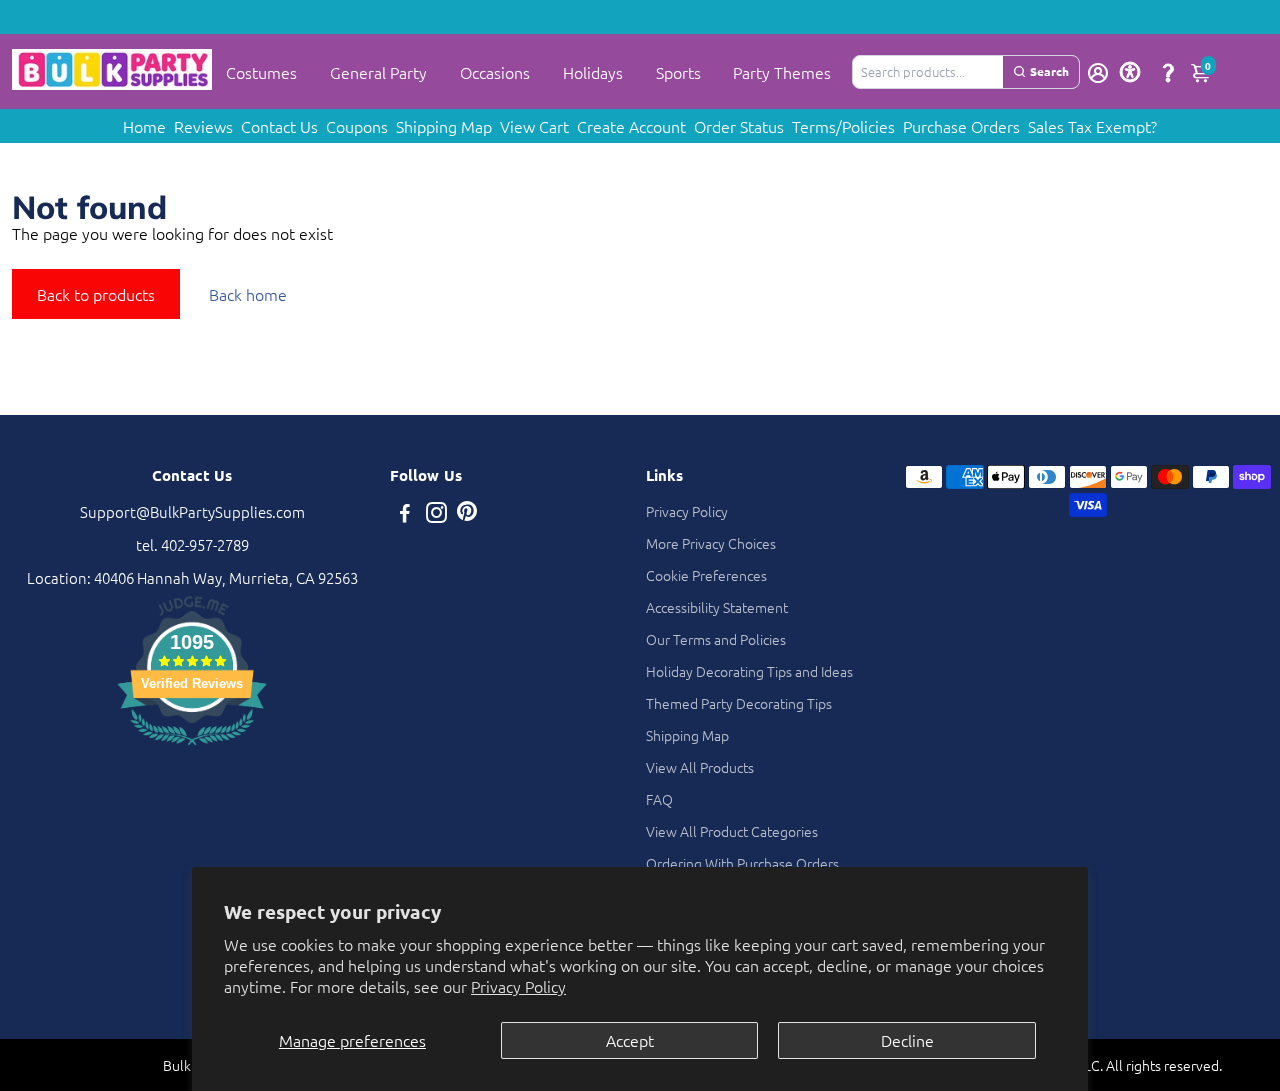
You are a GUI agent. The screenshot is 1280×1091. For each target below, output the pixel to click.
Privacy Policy (518, 986)
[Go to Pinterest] (467, 514)
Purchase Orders (961, 126)
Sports (678, 72)
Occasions (495, 72)
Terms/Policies (843, 126)
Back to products (96, 294)
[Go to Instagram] (436, 514)
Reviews (203, 126)
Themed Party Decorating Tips (739, 703)
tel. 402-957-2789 (192, 544)
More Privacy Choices (711, 543)
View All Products (700, 767)
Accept (630, 1040)
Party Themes (782, 72)
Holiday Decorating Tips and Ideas (749, 671)
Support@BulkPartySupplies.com (192, 511)
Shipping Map (444, 126)
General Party (378, 72)
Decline (907, 1040)
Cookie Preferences (706, 575)
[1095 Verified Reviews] (192, 747)
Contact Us (279, 126)
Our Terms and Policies (716, 639)
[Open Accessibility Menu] (1130, 72)
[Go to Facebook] (405, 514)
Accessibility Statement (717, 607)
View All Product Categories (732, 831)
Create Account (631, 126)
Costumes (261, 72)
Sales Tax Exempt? (1092, 126)
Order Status (739, 126)
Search (1049, 71)
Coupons (357, 126)
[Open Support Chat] (1168, 72)
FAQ (659, 799)
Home (144, 126)
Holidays (593, 72)
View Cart (534, 126)
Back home (248, 294)
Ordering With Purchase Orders (742, 863)
